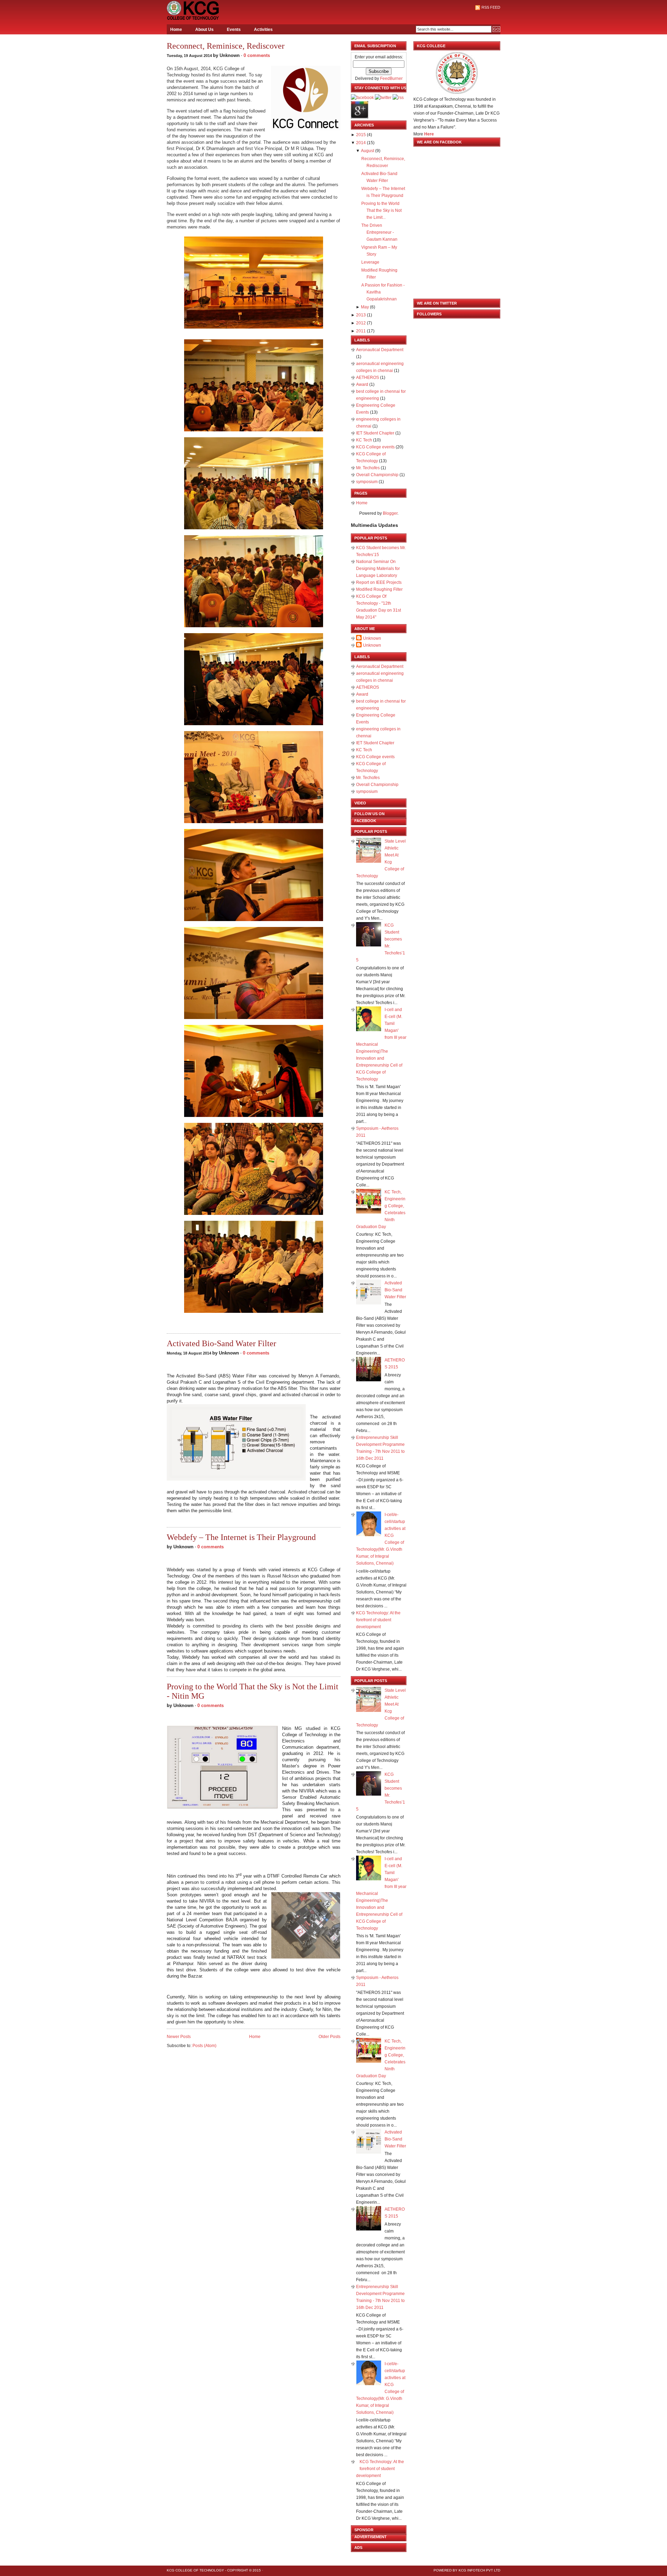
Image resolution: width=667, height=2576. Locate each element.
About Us (204, 30)
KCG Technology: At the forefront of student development (378, 1620)
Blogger (390, 513)
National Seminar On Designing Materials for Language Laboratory (378, 569)
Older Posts (330, 2037)
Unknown (372, 638)
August (368, 151)
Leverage (370, 262)
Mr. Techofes (368, 468)
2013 (361, 315)
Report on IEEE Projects (379, 582)
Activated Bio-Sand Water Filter (221, 1343)
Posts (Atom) (204, 2046)
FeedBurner (391, 78)
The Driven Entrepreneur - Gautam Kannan (379, 232)
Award (363, 384)
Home (176, 30)
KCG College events (376, 447)
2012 (361, 323)
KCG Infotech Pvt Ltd (479, 2570)
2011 (361, 331)
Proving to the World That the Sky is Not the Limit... (381, 210)
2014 (361, 143)
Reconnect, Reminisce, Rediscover (226, 46)
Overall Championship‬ (378, 475)
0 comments (257, 55)
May (365, 307)
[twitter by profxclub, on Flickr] (383, 98)
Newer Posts (179, 2037)
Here (429, 134)
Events (234, 30)
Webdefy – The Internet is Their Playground (241, 1537)
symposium (367, 482)
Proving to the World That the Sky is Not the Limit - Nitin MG (253, 1691)
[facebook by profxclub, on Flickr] (362, 98)
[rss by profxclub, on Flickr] (398, 98)
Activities (263, 30)
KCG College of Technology (195, 2570)
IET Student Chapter (376, 433)
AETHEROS (368, 378)
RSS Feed (491, 7)
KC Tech (365, 440)
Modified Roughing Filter (379, 589)
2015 (361, 135)
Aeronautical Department (380, 350)
